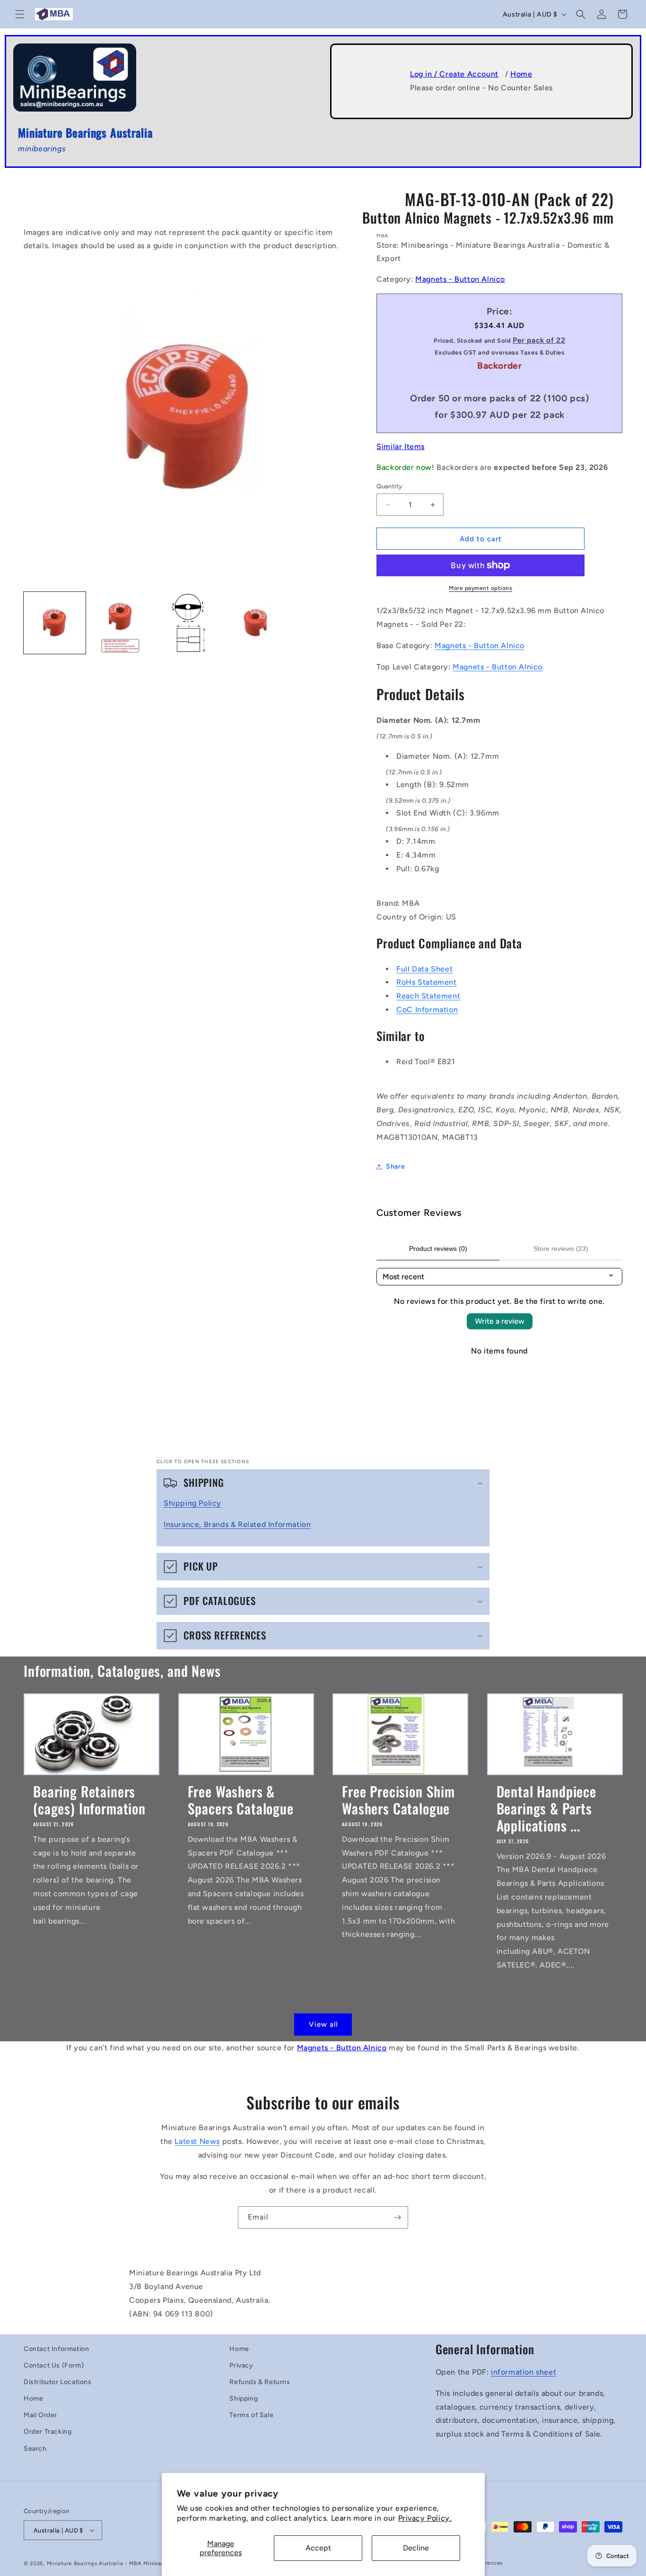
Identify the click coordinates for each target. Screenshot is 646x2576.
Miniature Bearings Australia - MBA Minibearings (112, 2563)
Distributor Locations (58, 2382)
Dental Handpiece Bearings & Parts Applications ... (546, 1808)
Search (35, 2449)
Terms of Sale (251, 2415)
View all (323, 2024)
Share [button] (395, 1167)
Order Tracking (48, 2432)
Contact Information (56, 2349)
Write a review (500, 1321)
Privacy (241, 2365)
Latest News (197, 2141)
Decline (416, 2548)
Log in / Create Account (454, 74)
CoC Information (427, 1010)
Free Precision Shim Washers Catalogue (398, 1800)
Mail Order (40, 2415)
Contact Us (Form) (54, 2365)
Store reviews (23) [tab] (561, 1249)
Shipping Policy (192, 1503)
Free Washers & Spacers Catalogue (241, 1800)
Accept (318, 2548)
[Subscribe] (397, 2217)
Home (521, 74)
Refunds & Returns (260, 2382)
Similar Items (401, 447)
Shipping (244, 2398)
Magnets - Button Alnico (460, 279)
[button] (20, 14)
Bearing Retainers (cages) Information (89, 1800)
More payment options (480, 588)
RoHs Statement (426, 982)
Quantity (389, 486)
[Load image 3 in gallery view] (188, 623)
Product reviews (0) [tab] (438, 1249)
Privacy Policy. (425, 2518)
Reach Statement (428, 996)
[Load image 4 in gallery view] (255, 623)
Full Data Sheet (424, 969)
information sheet (524, 2372)
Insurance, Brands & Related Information (237, 1524)
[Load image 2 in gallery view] (121, 623)
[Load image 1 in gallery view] (55, 623)
